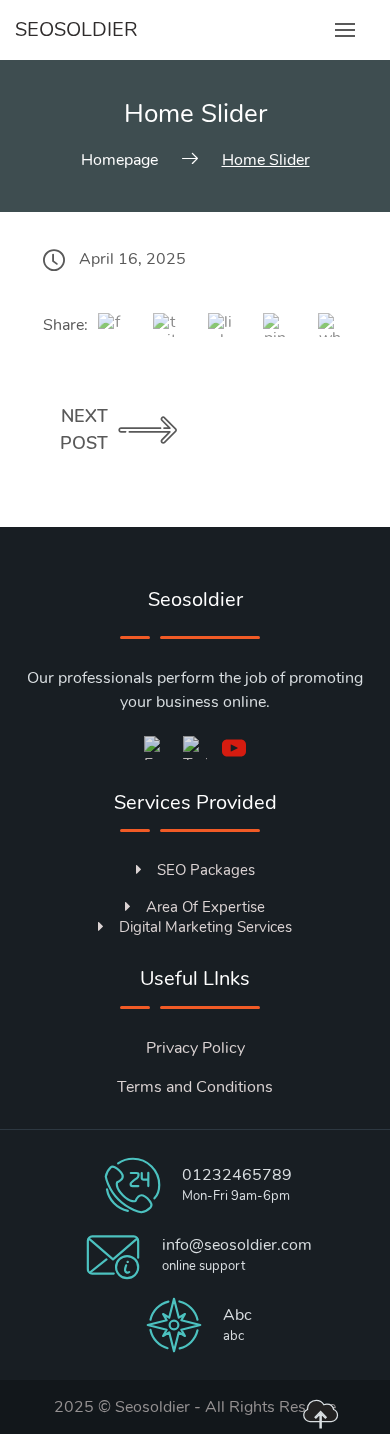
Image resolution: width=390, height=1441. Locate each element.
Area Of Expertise (205, 907)
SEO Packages (206, 870)
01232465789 (237, 1175)
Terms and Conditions (195, 1087)
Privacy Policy (195, 1048)
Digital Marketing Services (205, 927)
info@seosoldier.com (237, 1245)
